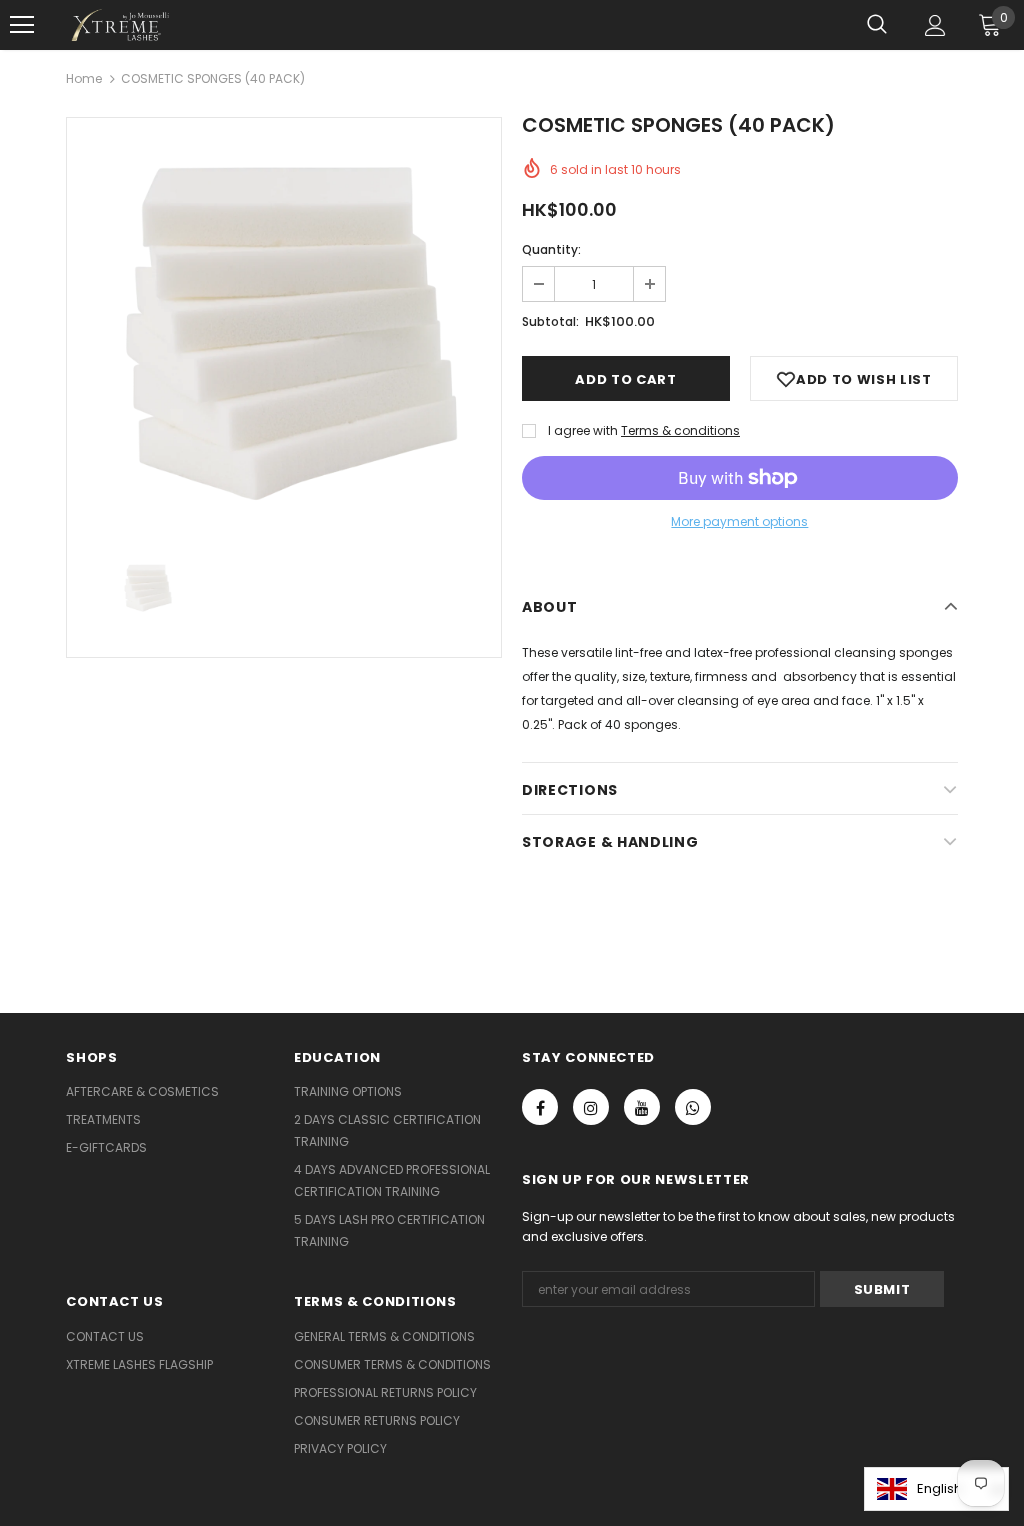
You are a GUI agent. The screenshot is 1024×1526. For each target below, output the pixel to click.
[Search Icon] (877, 25)
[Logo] (120, 24)
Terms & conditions (680, 430)
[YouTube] (642, 1107)
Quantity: (551, 249)
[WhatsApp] (693, 1107)
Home (84, 78)
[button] (936, 1489)
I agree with (583, 430)
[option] (284, 323)
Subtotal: (550, 321)
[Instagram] (591, 1107)
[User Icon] (935, 25)
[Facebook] (540, 1107)
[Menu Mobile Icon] (22, 25)
